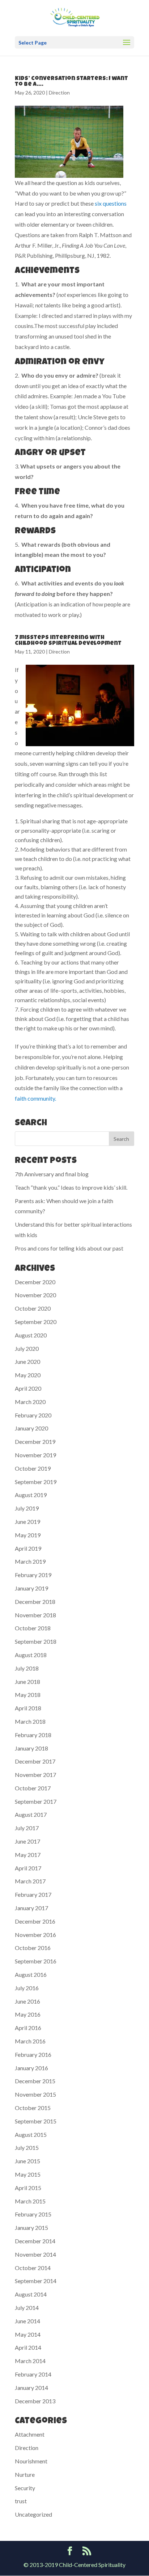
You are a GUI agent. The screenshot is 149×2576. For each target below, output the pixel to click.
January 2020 (31, 1428)
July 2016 (27, 1988)
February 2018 (33, 1735)
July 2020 (27, 1348)
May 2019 (28, 1535)
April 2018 (28, 1708)
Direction (59, 93)
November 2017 (35, 1775)
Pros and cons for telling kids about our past (69, 1248)
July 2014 (27, 2308)
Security (25, 2488)
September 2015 (36, 2121)
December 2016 (35, 1921)
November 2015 (35, 2094)
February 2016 (33, 2054)
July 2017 (27, 1828)
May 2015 (28, 2174)
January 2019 (31, 1588)
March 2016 (30, 2041)
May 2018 (28, 1695)
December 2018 (35, 1602)
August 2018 (31, 1655)
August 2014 (31, 2294)
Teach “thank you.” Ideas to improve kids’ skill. (71, 1187)
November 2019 (35, 1455)
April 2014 (28, 2347)
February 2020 (33, 1415)
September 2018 (36, 1641)
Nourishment (31, 2461)
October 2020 (33, 1308)
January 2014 (31, 2388)
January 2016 (31, 2068)
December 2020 (35, 1282)
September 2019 (36, 1482)
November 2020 (35, 1295)
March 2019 (30, 1561)
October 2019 (33, 1468)
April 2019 (28, 1548)
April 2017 (28, 1868)
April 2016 (28, 2028)
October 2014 (33, 2268)
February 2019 (33, 1575)
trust (21, 2501)
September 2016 (36, 1961)
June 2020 (27, 1361)
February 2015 (33, 2214)
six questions (111, 203)
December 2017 (35, 1761)
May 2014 (28, 2334)
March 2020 (30, 1402)
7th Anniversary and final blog (52, 1174)
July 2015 (27, 2148)
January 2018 (31, 1748)
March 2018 (30, 1721)
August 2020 (31, 1335)
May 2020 (28, 1375)
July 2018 (27, 1668)
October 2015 (33, 2108)
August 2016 (31, 1974)
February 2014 (33, 2374)
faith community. (35, 1098)
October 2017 (33, 1788)
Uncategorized (33, 2514)
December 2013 (35, 2401)
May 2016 (28, 2014)
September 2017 (36, 1801)
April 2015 (28, 2188)
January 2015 (31, 2228)
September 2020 (36, 1322)
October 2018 (33, 1628)
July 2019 (27, 1508)
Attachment (30, 2434)
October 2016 (33, 1948)
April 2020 (28, 1388)
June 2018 (27, 1682)
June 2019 (27, 1522)
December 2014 (35, 2241)
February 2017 (33, 1894)
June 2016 (27, 2001)
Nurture (25, 2474)
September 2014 (36, 2281)
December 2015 (35, 2081)
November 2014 (35, 2254)
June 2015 (27, 2161)
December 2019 (35, 1442)
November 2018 (35, 1615)
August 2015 (31, 2134)
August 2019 (31, 1495)
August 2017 (31, 1814)
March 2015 (30, 2201)
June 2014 (27, 2321)
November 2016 (35, 1935)
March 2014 (30, 2361)
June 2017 (27, 1841)
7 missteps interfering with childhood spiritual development (68, 641)
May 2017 (28, 1855)
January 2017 (31, 1908)
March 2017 (30, 1881)
